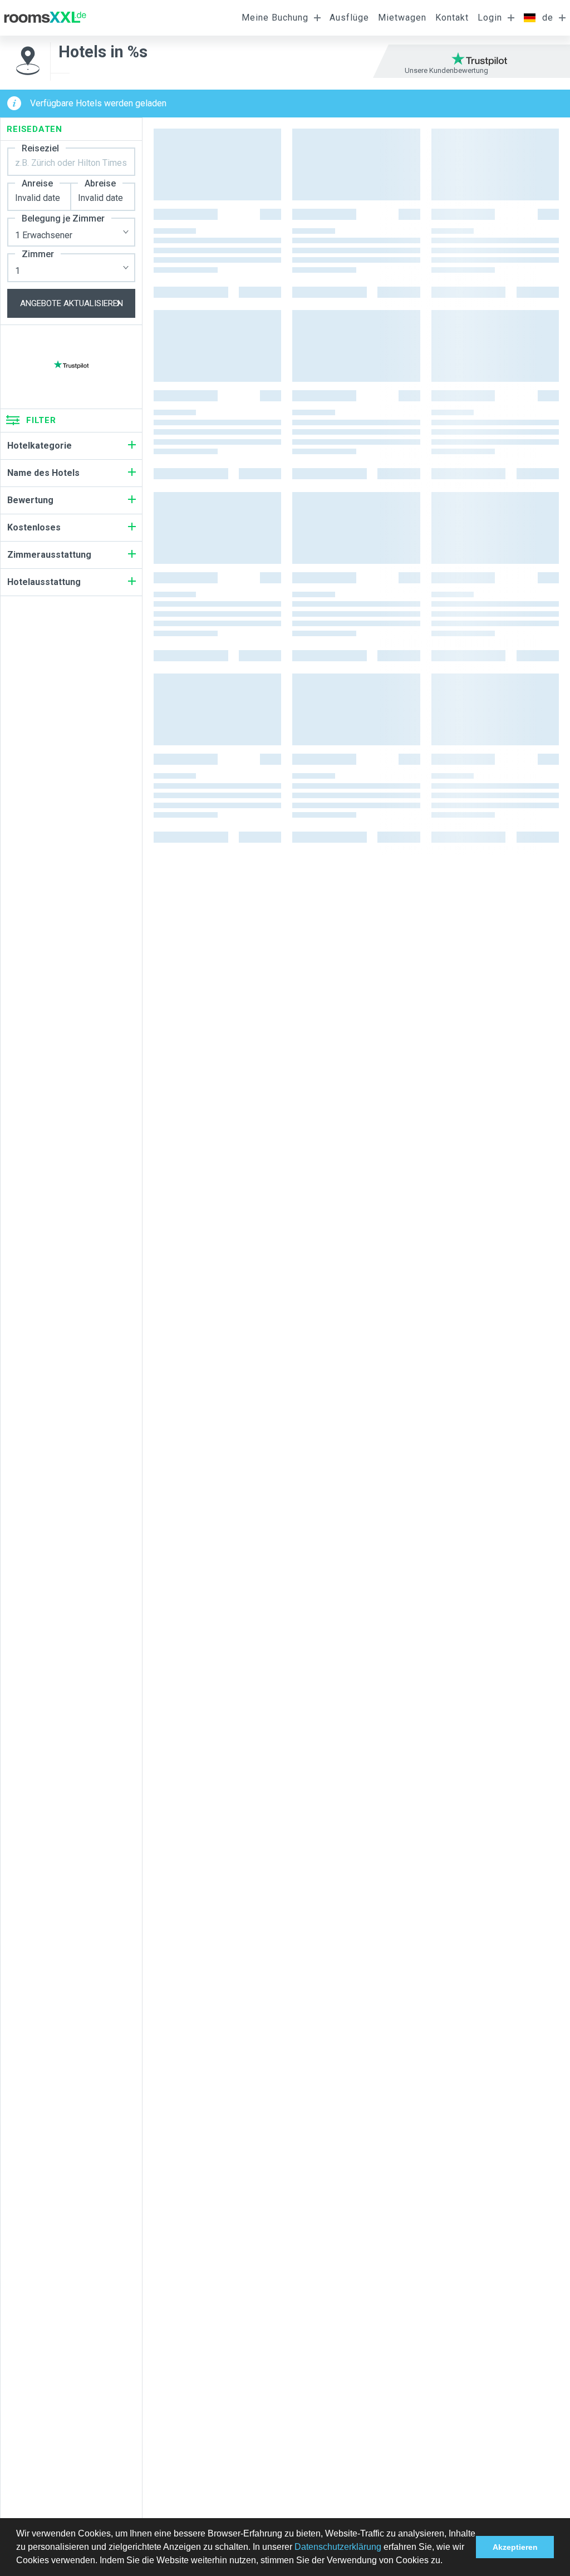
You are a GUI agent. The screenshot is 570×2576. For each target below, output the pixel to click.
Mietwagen (402, 18)
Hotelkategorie (40, 446)
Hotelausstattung (44, 582)
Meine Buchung (275, 18)
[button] (446, 2562)
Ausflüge (349, 18)
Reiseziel (40, 148)
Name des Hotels (43, 473)
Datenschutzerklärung (338, 2547)
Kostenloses (34, 527)
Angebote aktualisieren (72, 303)
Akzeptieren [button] (515, 2547)
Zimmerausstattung (49, 555)
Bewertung (30, 500)
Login (490, 18)
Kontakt (452, 18)
